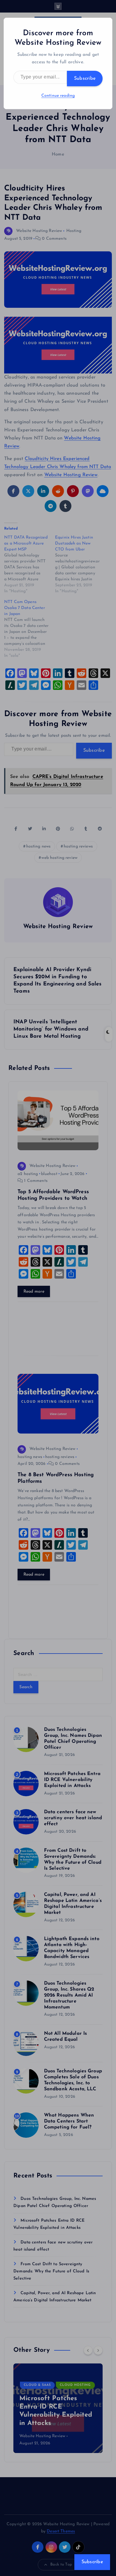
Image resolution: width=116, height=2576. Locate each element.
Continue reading (58, 96)
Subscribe (85, 79)
